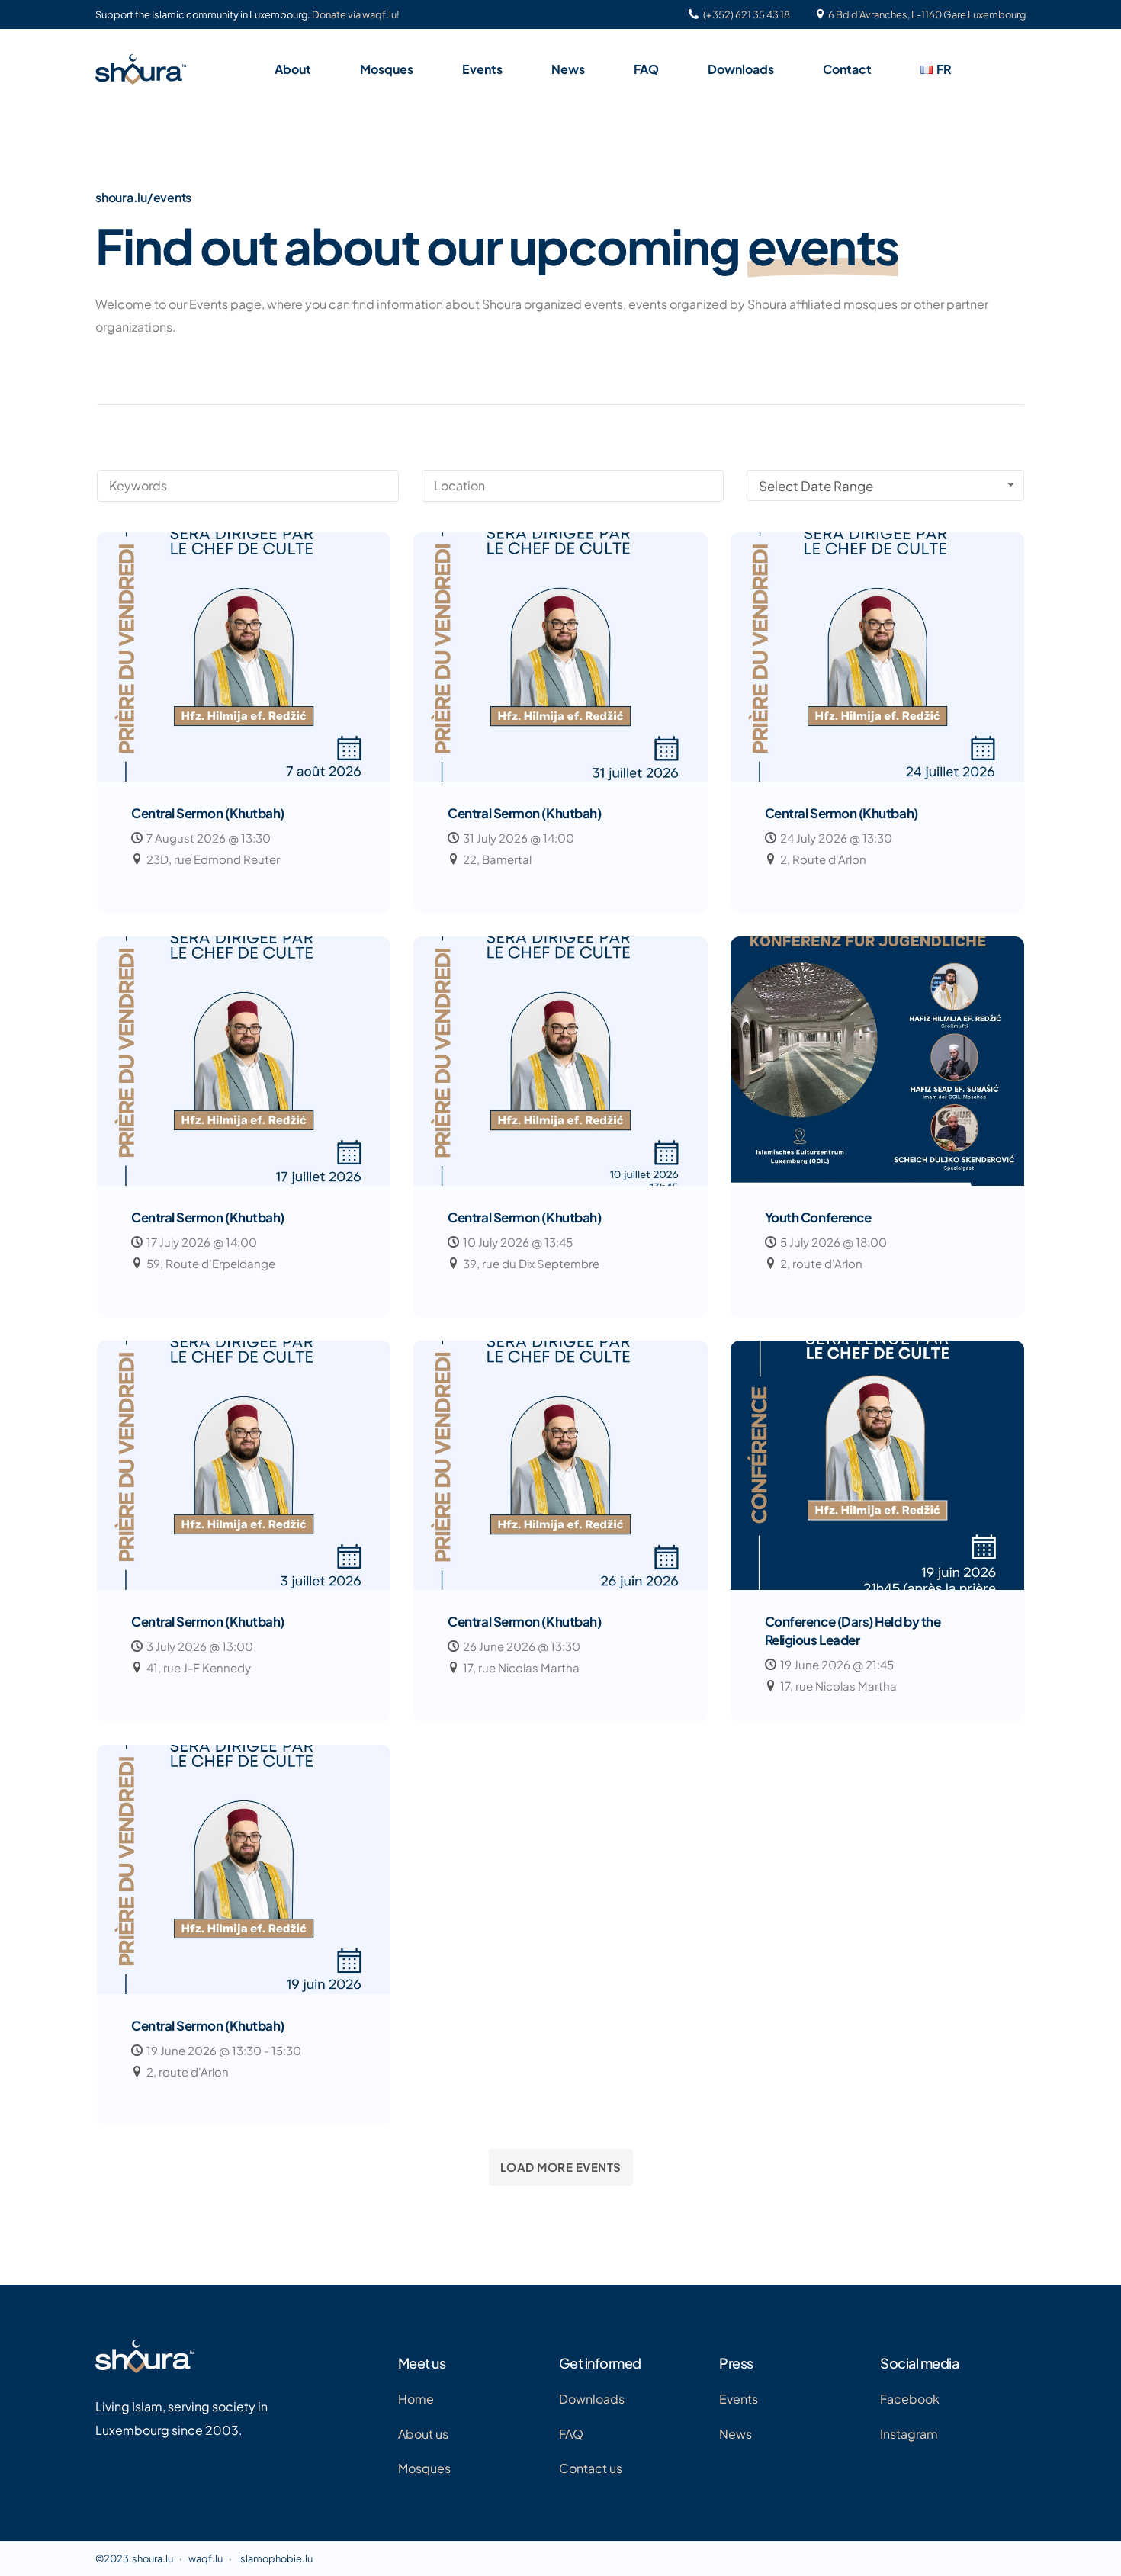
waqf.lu (206, 2558)
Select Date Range (816, 486)
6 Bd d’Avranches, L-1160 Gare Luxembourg (927, 15)
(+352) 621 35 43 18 (747, 15)
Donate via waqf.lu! (356, 15)
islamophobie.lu (275, 2558)
